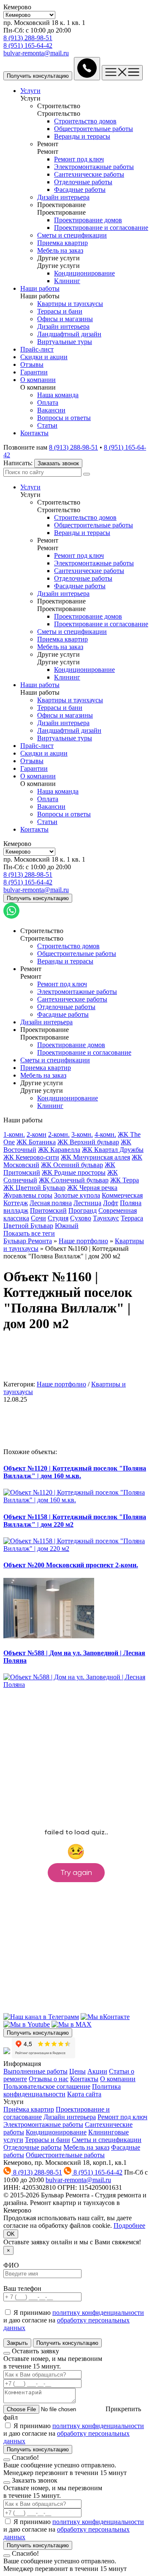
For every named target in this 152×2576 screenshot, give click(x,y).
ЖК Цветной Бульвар (34, 1188)
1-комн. (14, 1134)
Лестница (87, 1203)
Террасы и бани (47, 2140)
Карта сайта (84, 2094)
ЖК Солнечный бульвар (74, 1180)
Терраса (132, 1218)
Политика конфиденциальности (62, 2090)
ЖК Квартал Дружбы (113, 1150)
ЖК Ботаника (36, 1142)
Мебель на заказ (86, 2147)
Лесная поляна (51, 1203)
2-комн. (59, 1134)
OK (11, 2234)
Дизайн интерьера (70, 2117)
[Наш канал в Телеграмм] (41, 2017)
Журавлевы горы (28, 1195)
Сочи (38, 1218)
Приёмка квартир (29, 2109)
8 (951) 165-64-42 (28, 45)
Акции (97, 2071)
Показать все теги (29, 1233)
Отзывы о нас (49, 2079)
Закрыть (17, 2343)
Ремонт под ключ (122, 2117)
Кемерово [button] (17, 7)
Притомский (48, 1210)
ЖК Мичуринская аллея (95, 1157)
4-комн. (105, 1134)
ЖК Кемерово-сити (31, 1157)
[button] (59, 106)
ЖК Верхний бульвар (88, 1142)
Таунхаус (106, 1218)
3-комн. (82, 1134)
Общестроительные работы (65, 2155)
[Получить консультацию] (87, 69)
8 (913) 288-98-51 (28, 38)
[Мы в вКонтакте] (105, 2017)
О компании (118, 2079)
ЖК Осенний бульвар (72, 1165)
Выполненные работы (35, 2071)
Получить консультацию (38, 2033)
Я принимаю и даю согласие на (74, 2320)
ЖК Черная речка (92, 1188)
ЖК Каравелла (59, 1150)
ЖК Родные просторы (74, 1172)
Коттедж (16, 1203)
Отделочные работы (33, 2147)
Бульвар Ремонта (28, 1241)
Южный (67, 1226)
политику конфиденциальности (98, 2313)
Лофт (111, 1203)
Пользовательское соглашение (47, 2086)
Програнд (83, 1210)
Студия (58, 1218)
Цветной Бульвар (28, 1226)
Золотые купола (77, 1195)
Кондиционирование (56, 2132)
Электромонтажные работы (43, 2124)
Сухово (81, 1218)
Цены (77, 2071)
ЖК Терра (125, 1180)
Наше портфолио (83, 1241)
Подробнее (129, 2225)
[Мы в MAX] (72, 2024)
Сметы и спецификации (107, 2140)
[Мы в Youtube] (27, 2024)
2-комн (37, 1134)
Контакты (84, 2079)
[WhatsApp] (11, 916)
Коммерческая (122, 1195)
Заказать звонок (58, 463)
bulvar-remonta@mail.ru (36, 53)
